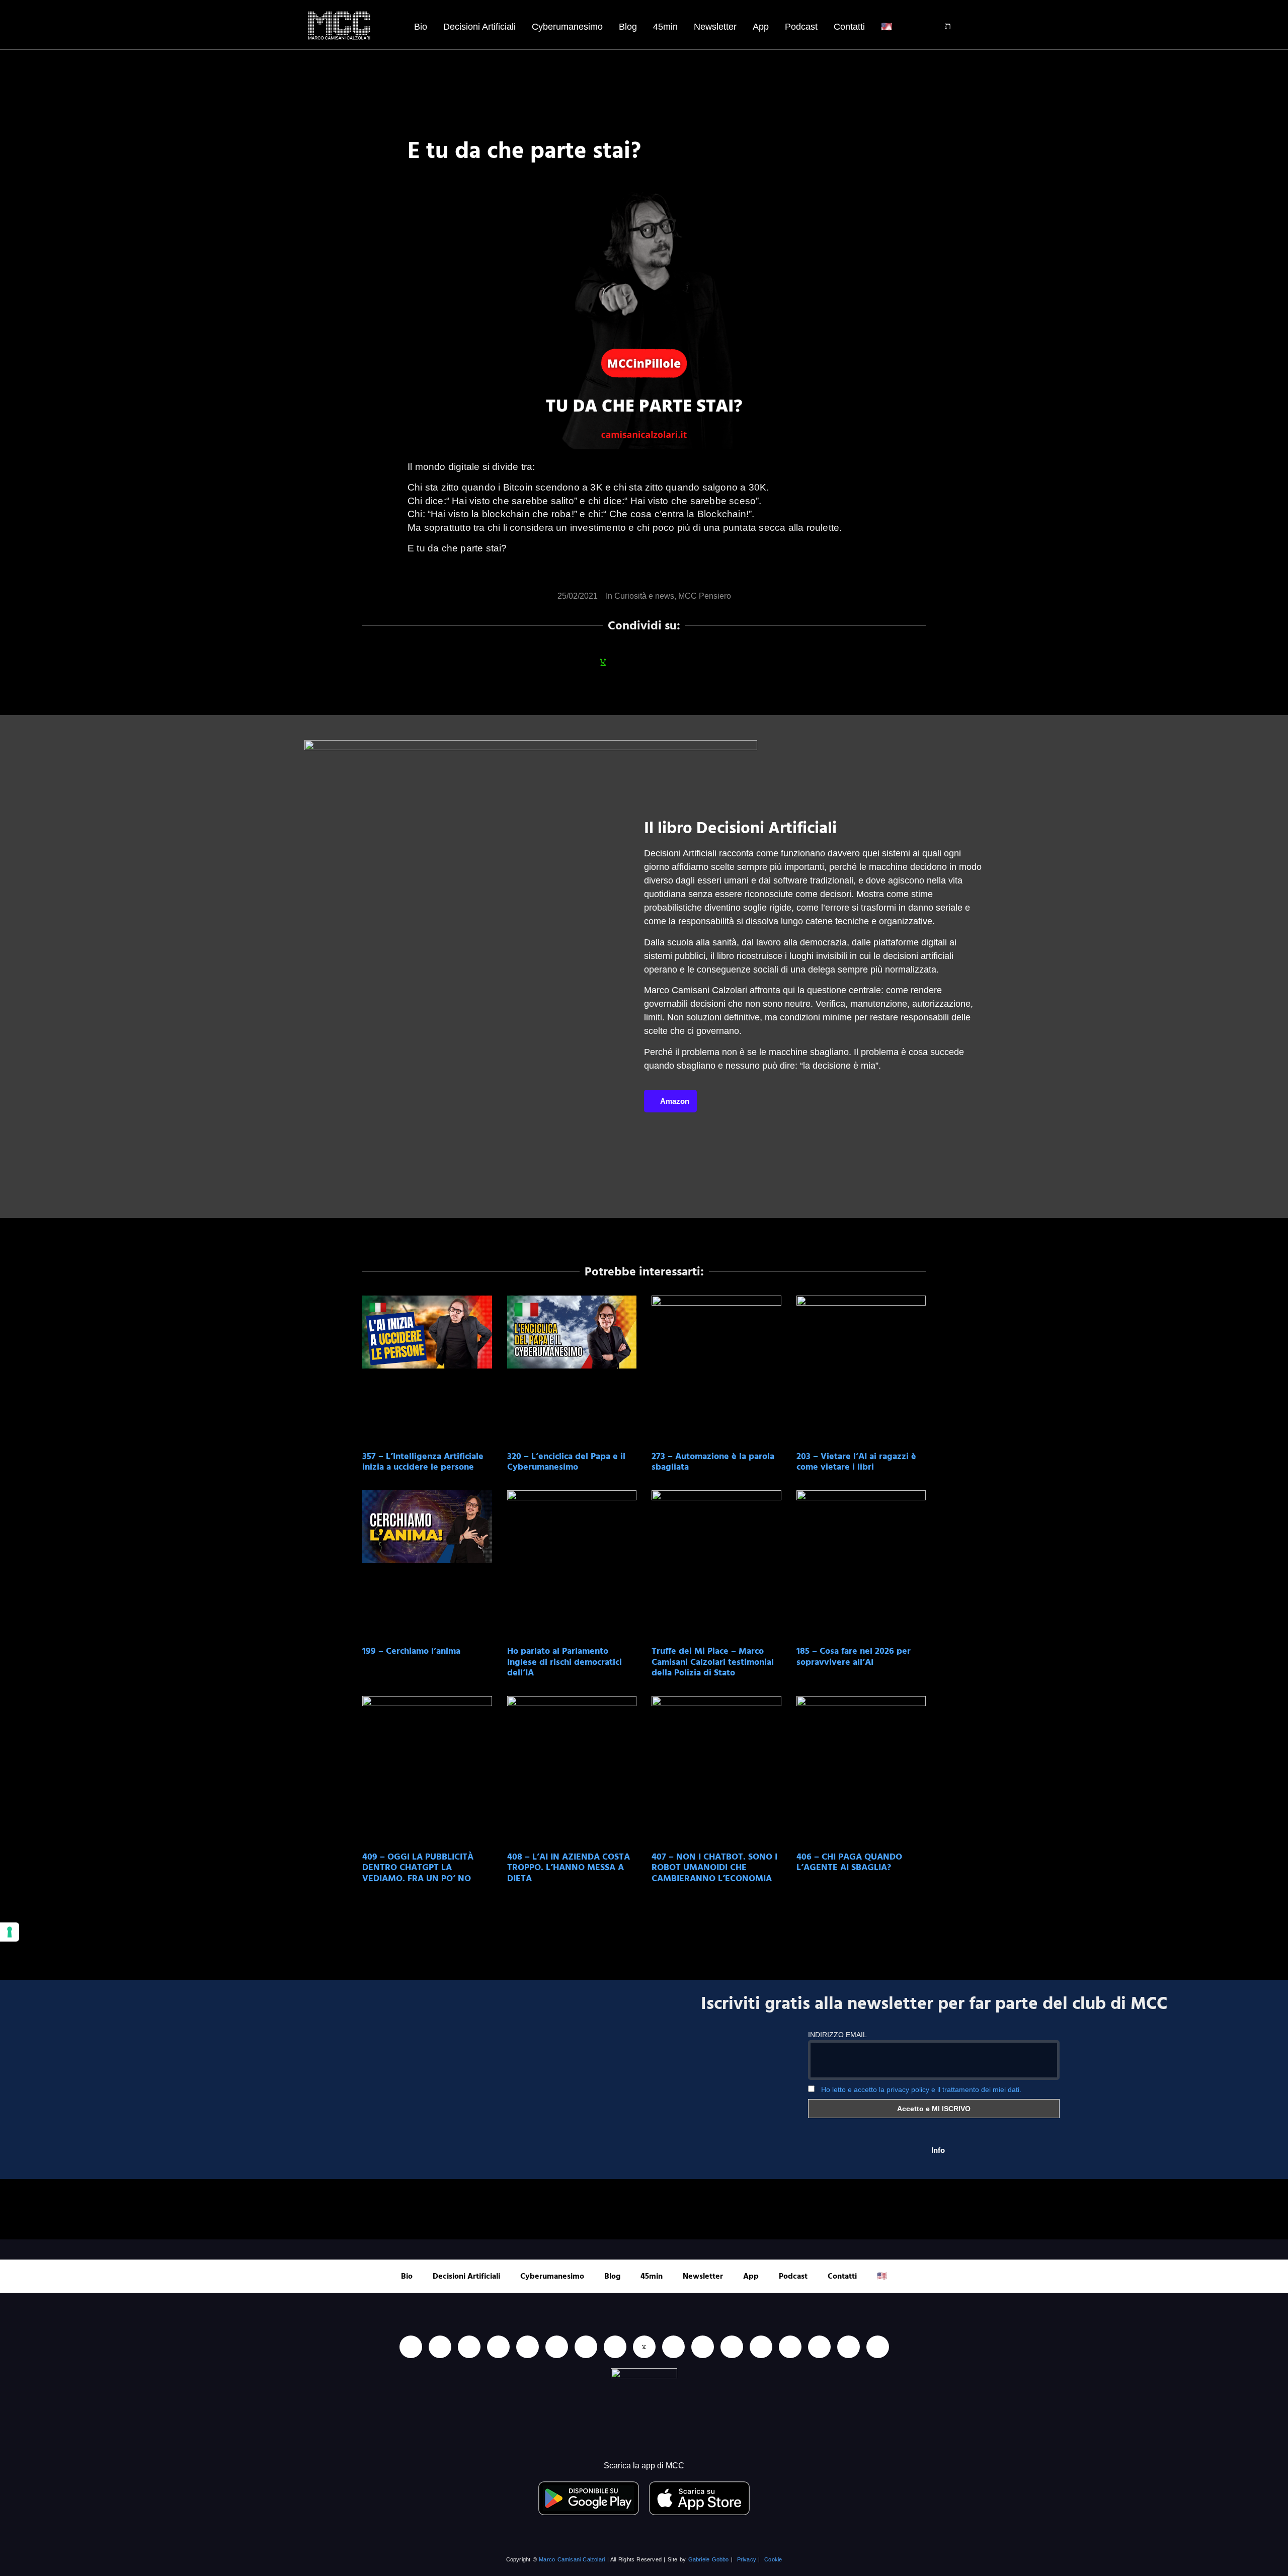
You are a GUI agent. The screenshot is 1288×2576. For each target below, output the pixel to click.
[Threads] (849, 2347)
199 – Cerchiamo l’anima (411, 1651)
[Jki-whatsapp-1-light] (644, 2347)
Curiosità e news (644, 596)
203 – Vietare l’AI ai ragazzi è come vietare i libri (856, 1462)
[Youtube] (440, 2347)
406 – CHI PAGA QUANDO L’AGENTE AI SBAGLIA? (849, 1862)
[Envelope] (703, 2347)
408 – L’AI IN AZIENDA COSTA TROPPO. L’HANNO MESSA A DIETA (569, 1868)
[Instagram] (498, 2347)
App (761, 27)
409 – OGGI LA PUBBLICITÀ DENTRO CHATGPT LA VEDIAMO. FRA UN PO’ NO (418, 1868)
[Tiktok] (528, 2347)
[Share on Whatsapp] (603, 662)
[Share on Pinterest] (712, 662)
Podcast (801, 27)
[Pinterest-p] (761, 2347)
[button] (941, 27)
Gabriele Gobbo (709, 2559)
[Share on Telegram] (685, 662)
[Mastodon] (790, 2347)
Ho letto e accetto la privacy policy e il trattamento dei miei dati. (921, 2089)
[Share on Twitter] (658, 662)
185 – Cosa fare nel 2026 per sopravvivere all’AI (854, 1657)
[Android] (586, 2347)
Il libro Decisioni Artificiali (740, 828)
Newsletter (715, 27)
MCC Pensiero (705, 596)
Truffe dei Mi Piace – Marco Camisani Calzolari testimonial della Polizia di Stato (713, 1662)
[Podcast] (732, 2347)
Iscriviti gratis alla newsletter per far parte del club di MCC (934, 2004)
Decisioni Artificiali (479, 27)
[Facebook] (469, 2347)
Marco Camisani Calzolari (572, 2559)
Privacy (747, 2559)
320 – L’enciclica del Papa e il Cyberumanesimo (566, 1462)
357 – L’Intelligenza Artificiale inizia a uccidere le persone (423, 1462)
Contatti (849, 27)
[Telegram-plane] (615, 2347)
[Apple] (557, 2347)
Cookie (773, 2559)
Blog (628, 27)
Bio (421, 27)
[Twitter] (819, 2347)
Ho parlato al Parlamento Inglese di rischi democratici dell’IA (565, 1662)
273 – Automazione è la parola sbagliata (713, 1462)
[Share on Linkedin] (630, 662)
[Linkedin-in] (411, 2347)
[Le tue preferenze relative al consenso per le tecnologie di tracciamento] (10, 1932)
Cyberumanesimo (567, 27)
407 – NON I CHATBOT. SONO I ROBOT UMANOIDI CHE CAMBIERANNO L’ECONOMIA (714, 1868)
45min (665, 27)
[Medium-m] (878, 2347)
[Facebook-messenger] (673, 2347)
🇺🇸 (887, 27)
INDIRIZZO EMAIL (837, 2035)
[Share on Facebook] (576, 662)
